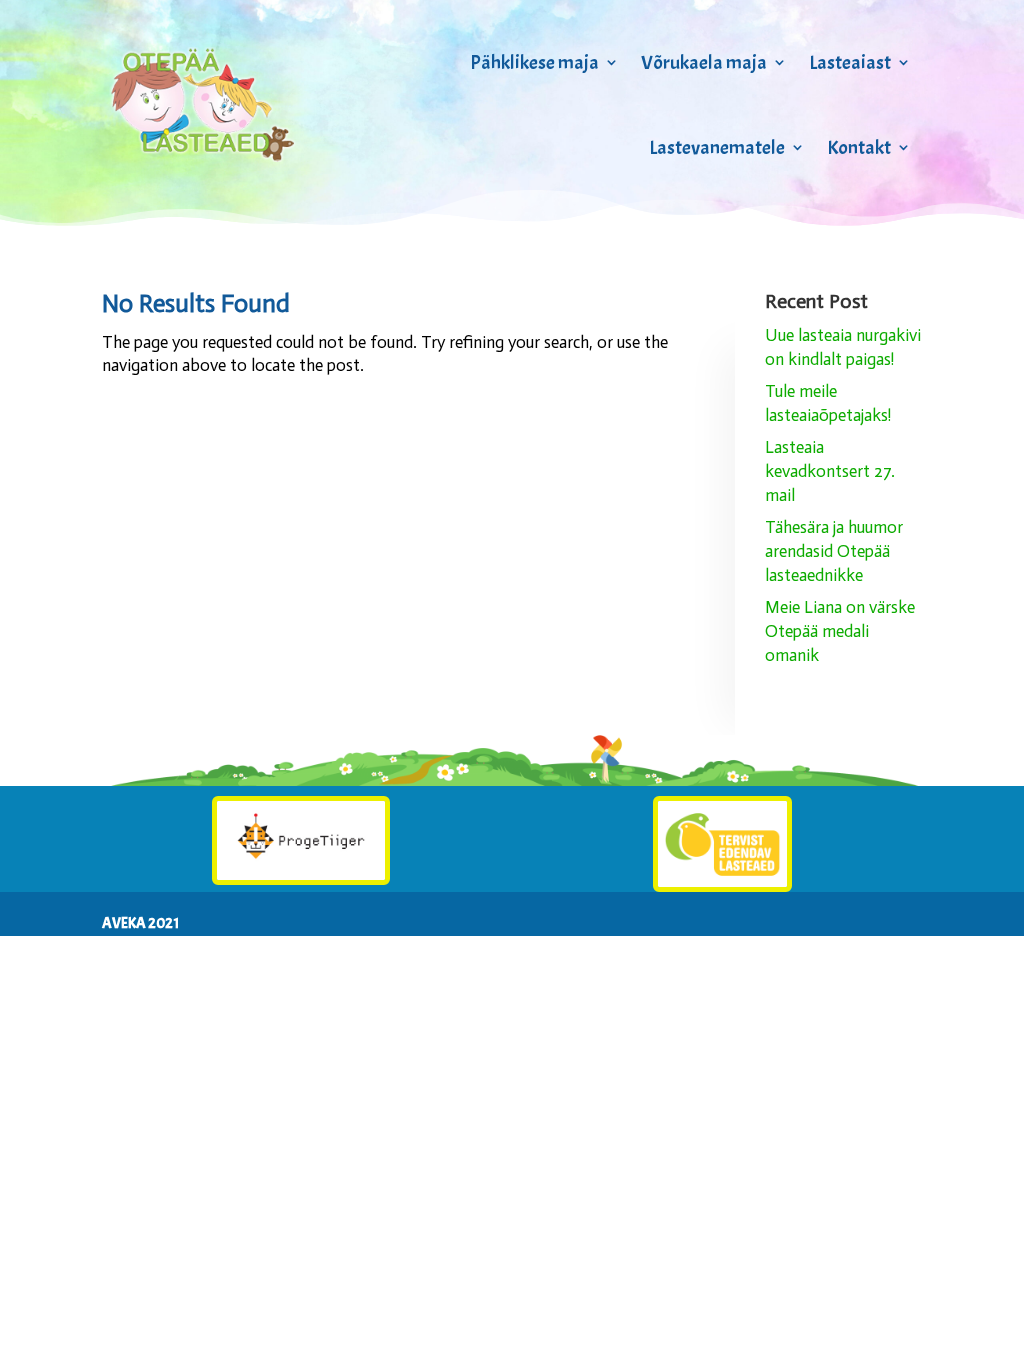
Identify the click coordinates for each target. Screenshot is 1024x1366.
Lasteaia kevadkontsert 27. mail (830, 471)
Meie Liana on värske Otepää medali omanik (840, 631)
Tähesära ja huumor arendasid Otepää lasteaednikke (834, 551)
